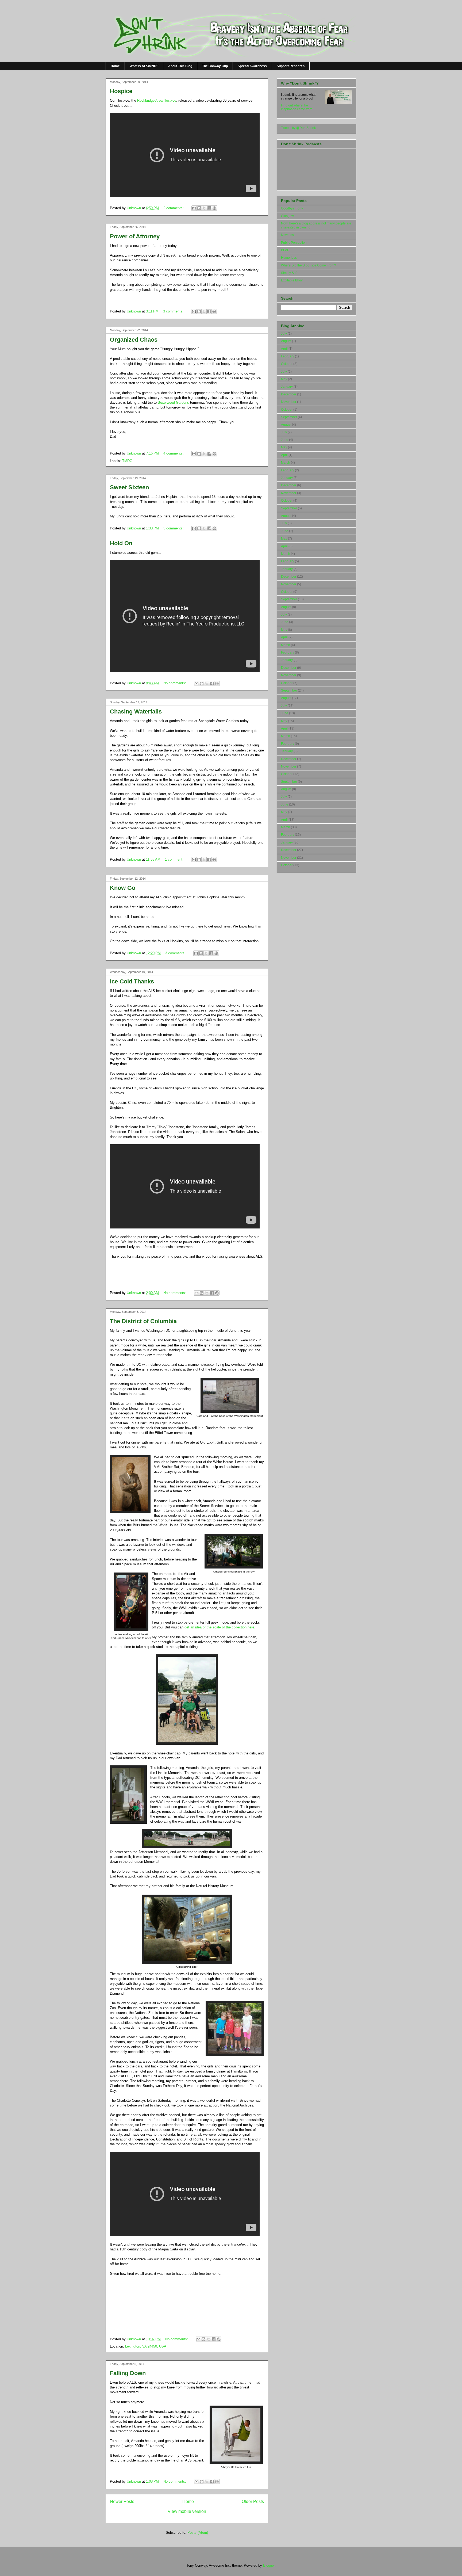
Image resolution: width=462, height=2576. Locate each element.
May (284, 379)
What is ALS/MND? (144, 66)
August (286, 341)
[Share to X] (204, 208)
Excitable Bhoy (292, 280)
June (285, 440)
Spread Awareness (252, 66)
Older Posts (253, 2501)
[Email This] (194, 208)
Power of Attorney (135, 236)
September (289, 417)
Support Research (291, 66)
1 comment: (175, 859)
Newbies (287, 235)
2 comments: (174, 208)
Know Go (123, 888)
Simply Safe (290, 273)
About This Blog (180, 66)
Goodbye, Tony (292, 208)
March (286, 463)
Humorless (289, 258)
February (288, 356)
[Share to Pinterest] (214, 208)
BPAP (285, 250)
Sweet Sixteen (129, 487)
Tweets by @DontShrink (298, 128)
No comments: (175, 683)
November (289, 402)
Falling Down (128, 2373)
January (287, 387)
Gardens (173, 402)
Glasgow (287, 216)
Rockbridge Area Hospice (157, 100)
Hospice (121, 91)
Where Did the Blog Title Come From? (309, 265)
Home (115, 66)
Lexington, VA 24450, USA (146, 2346)
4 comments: (174, 453)
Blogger (269, 2565)
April (284, 349)
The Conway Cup (215, 66)
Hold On (121, 543)
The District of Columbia (143, 1321)
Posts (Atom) (198, 2533)
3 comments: (174, 311)
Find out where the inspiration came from (297, 107)
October (287, 364)
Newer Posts (122, 2501)
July (284, 334)
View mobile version (187, 2511)
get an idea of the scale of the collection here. (219, 1627)
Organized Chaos (134, 340)
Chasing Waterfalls (136, 711)
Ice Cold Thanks (132, 981)
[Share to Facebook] (209, 208)
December (289, 394)
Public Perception (294, 243)
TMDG (127, 461)
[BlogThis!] (199, 208)
